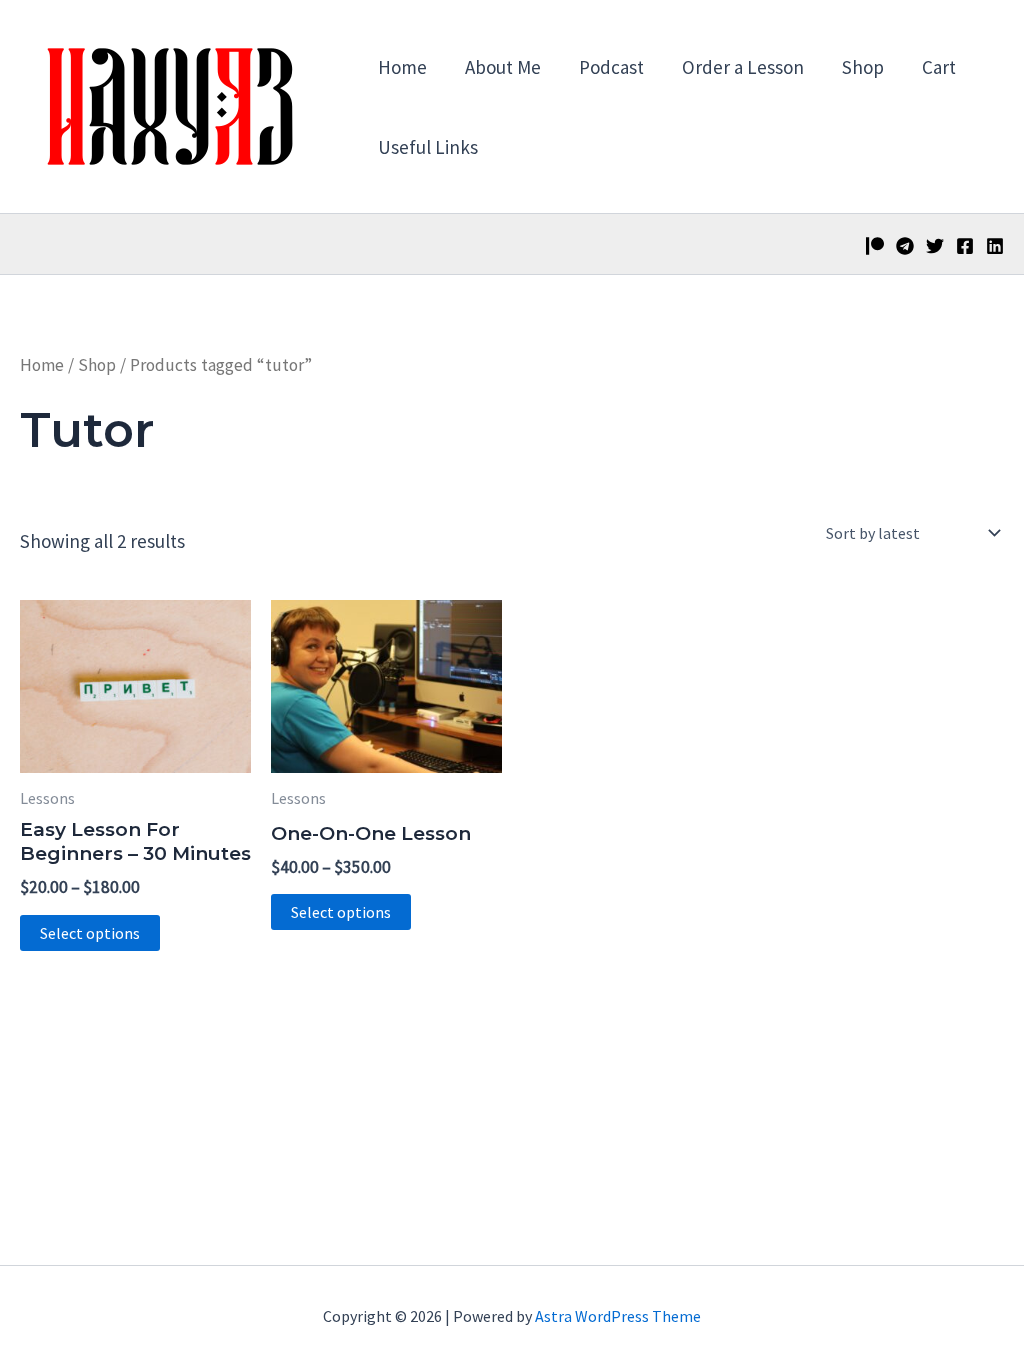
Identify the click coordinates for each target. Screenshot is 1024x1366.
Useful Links (428, 147)
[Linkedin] (995, 246)
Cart (939, 67)
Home (402, 67)
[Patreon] (875, 246)
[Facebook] (965, 246)
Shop (863, 67)
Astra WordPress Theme (618, 1316)
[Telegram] (905, 246)
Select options (90, 933)
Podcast (611, 67)
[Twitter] (935, 246)
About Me (503, 67)
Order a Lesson (743, 67)
